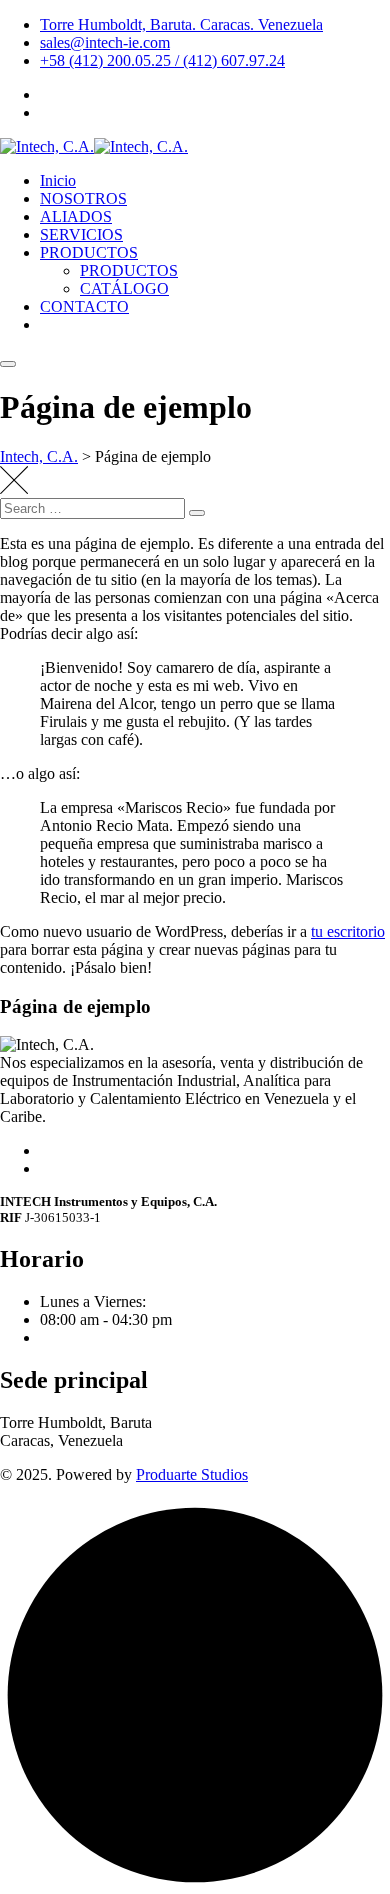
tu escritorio (348, 931)
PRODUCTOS (89, 252)
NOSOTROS (83, 198)
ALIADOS (76, 216)
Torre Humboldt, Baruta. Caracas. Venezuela (181, 24)
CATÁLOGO (124, 288)
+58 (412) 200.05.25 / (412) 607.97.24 (162, 60)
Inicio (58, 180)
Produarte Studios (192, 1474)
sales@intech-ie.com (105, 42)
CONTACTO (84, 306)
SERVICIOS (81, 234)
